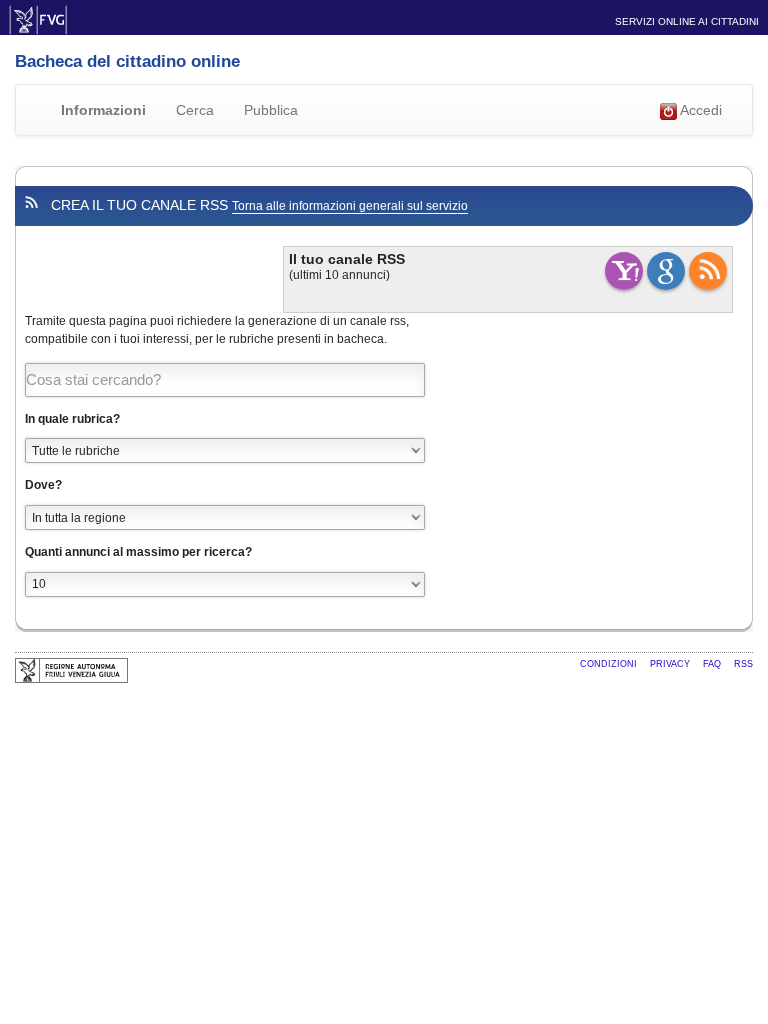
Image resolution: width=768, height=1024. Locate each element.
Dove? (43, 485)
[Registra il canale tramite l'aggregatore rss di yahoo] (624, 271)
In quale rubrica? (72, 419)
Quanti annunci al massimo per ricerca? (138, 552)
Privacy (671, 664)
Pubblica (271, 110)
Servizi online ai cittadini (687, 21)
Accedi (699, 110)
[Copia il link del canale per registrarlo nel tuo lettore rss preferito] (708, 271)
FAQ (713, 664)
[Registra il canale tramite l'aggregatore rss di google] (666, 271)
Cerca (195, 110)
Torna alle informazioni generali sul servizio (350, 206)
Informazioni (103, 110)
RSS (743, 664)
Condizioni (610, 664)
